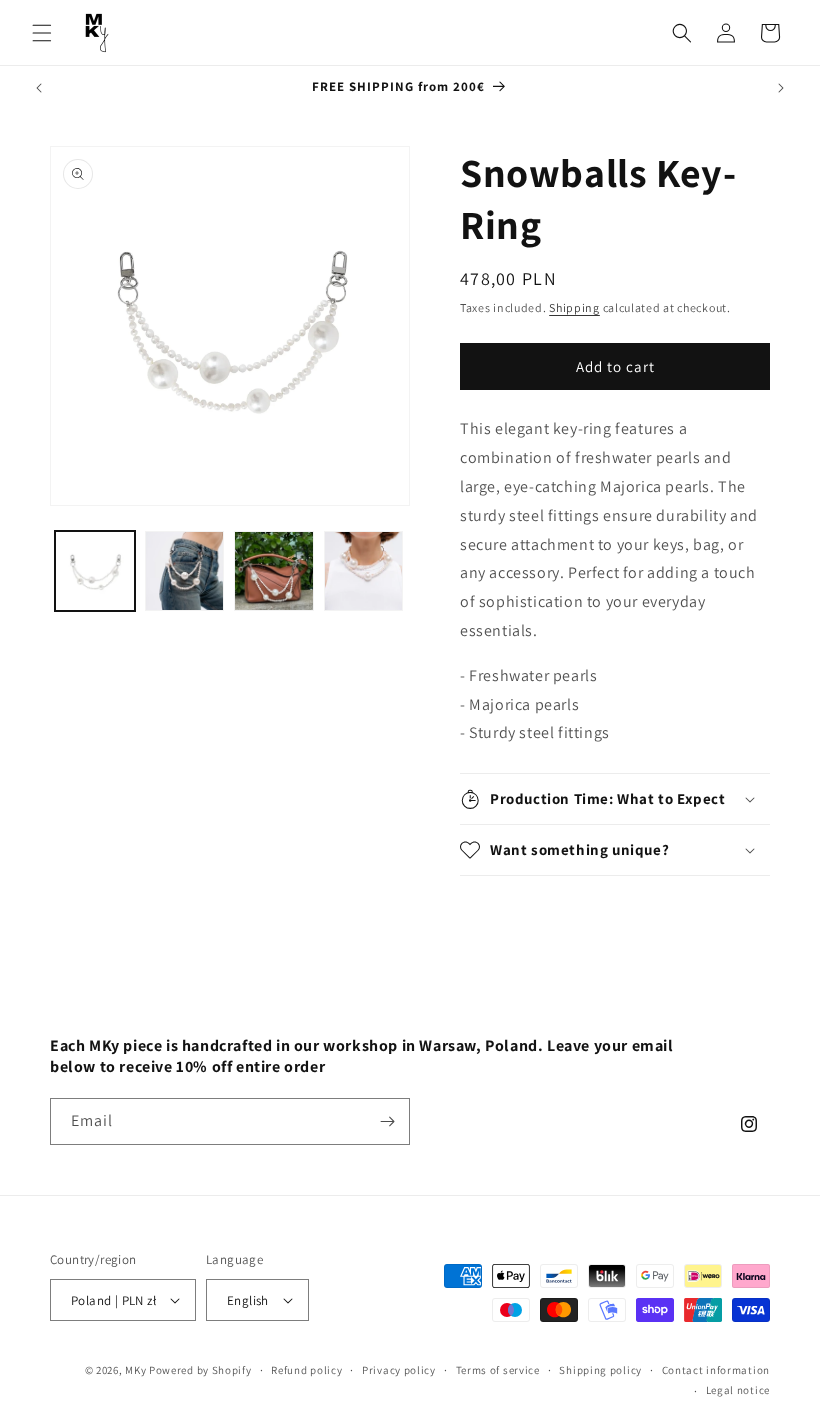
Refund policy (306, 1370)
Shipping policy (600, 1370)
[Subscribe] (387, 1121)
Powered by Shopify (200, 1370)
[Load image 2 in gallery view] (185, 571)
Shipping (574, 307)
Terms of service (498, 1370)
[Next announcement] (781, 88)
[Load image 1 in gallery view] (95, 571)
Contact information (716, 1370)
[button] (42, 33)
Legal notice (738, 1390)
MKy (135, 1370)
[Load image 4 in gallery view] (364, 571)
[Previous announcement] (39, 88)
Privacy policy (399, 1370)
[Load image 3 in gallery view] (274, 571)
